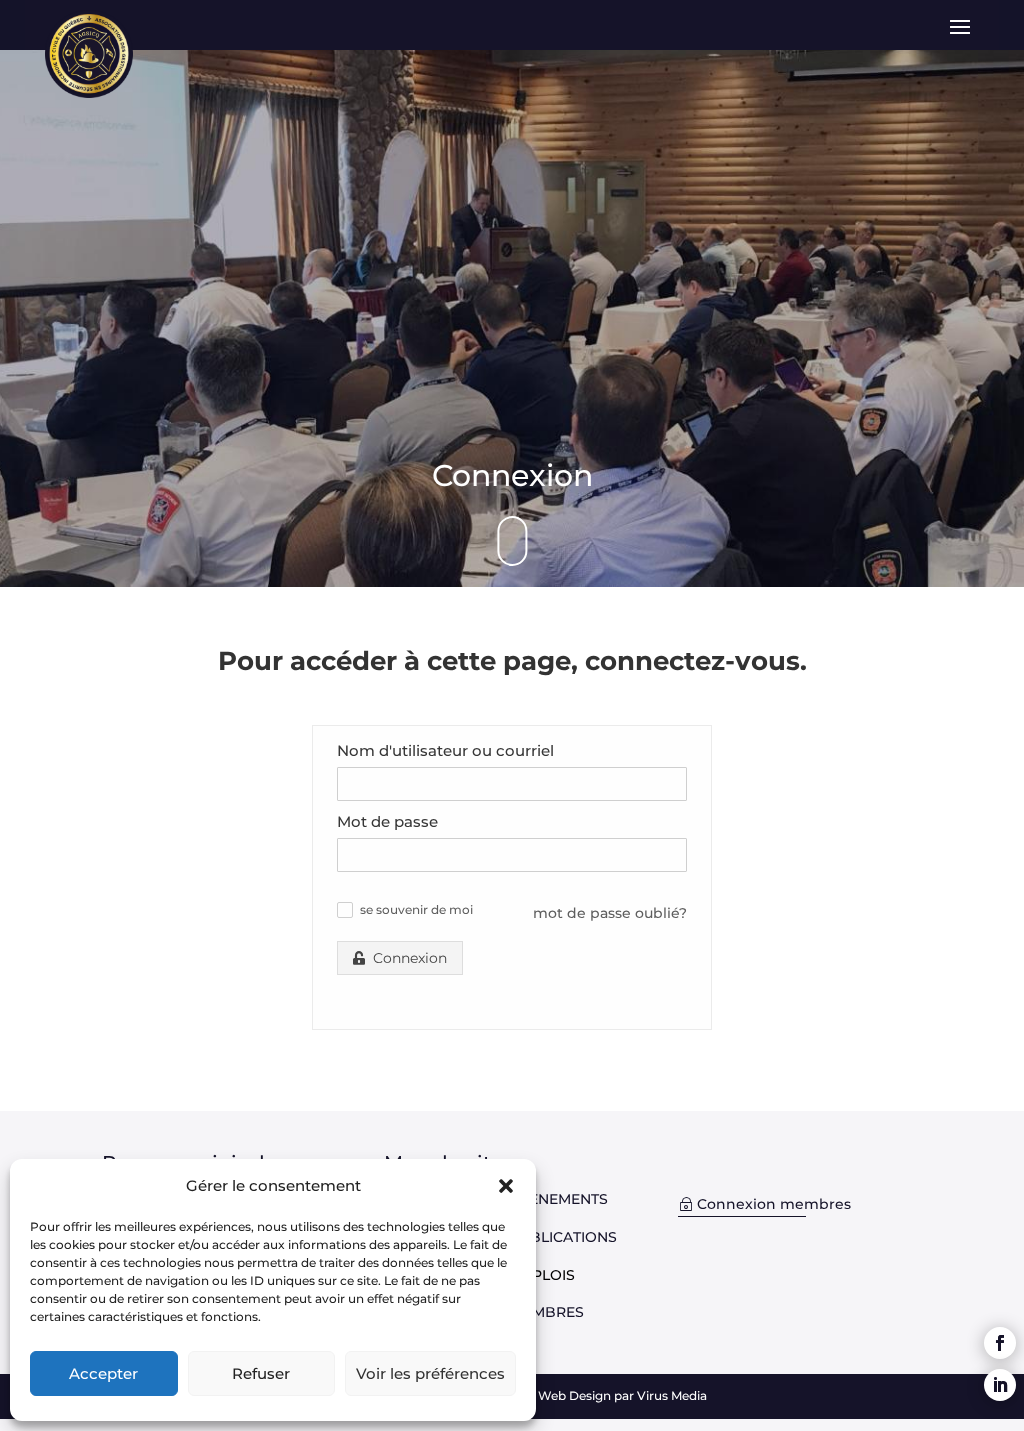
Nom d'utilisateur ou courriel (445, 750)
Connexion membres (774, 1204)
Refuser (261, 1373)
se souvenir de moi (416, 910)
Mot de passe (387, 821)
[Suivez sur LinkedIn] (1000, 1385)
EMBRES (553, 1312)
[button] (506, 1186)
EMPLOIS (542, 1275)
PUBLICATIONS (563, 1237)
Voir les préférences (430, 1373)
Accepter (103, 1373)
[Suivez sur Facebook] (1000, 1343)
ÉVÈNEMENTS (559, 1199)
